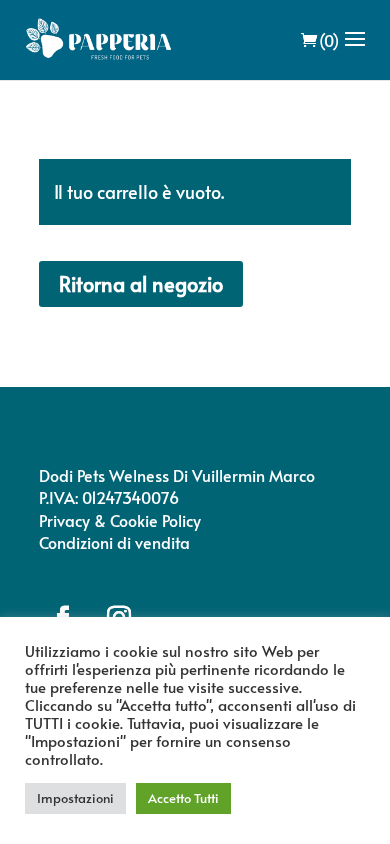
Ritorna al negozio (141, 284)
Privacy (64, 520)
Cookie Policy (155, 520)
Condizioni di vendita (114, 542)
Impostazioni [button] (75, 798)
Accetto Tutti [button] (183, 798)
